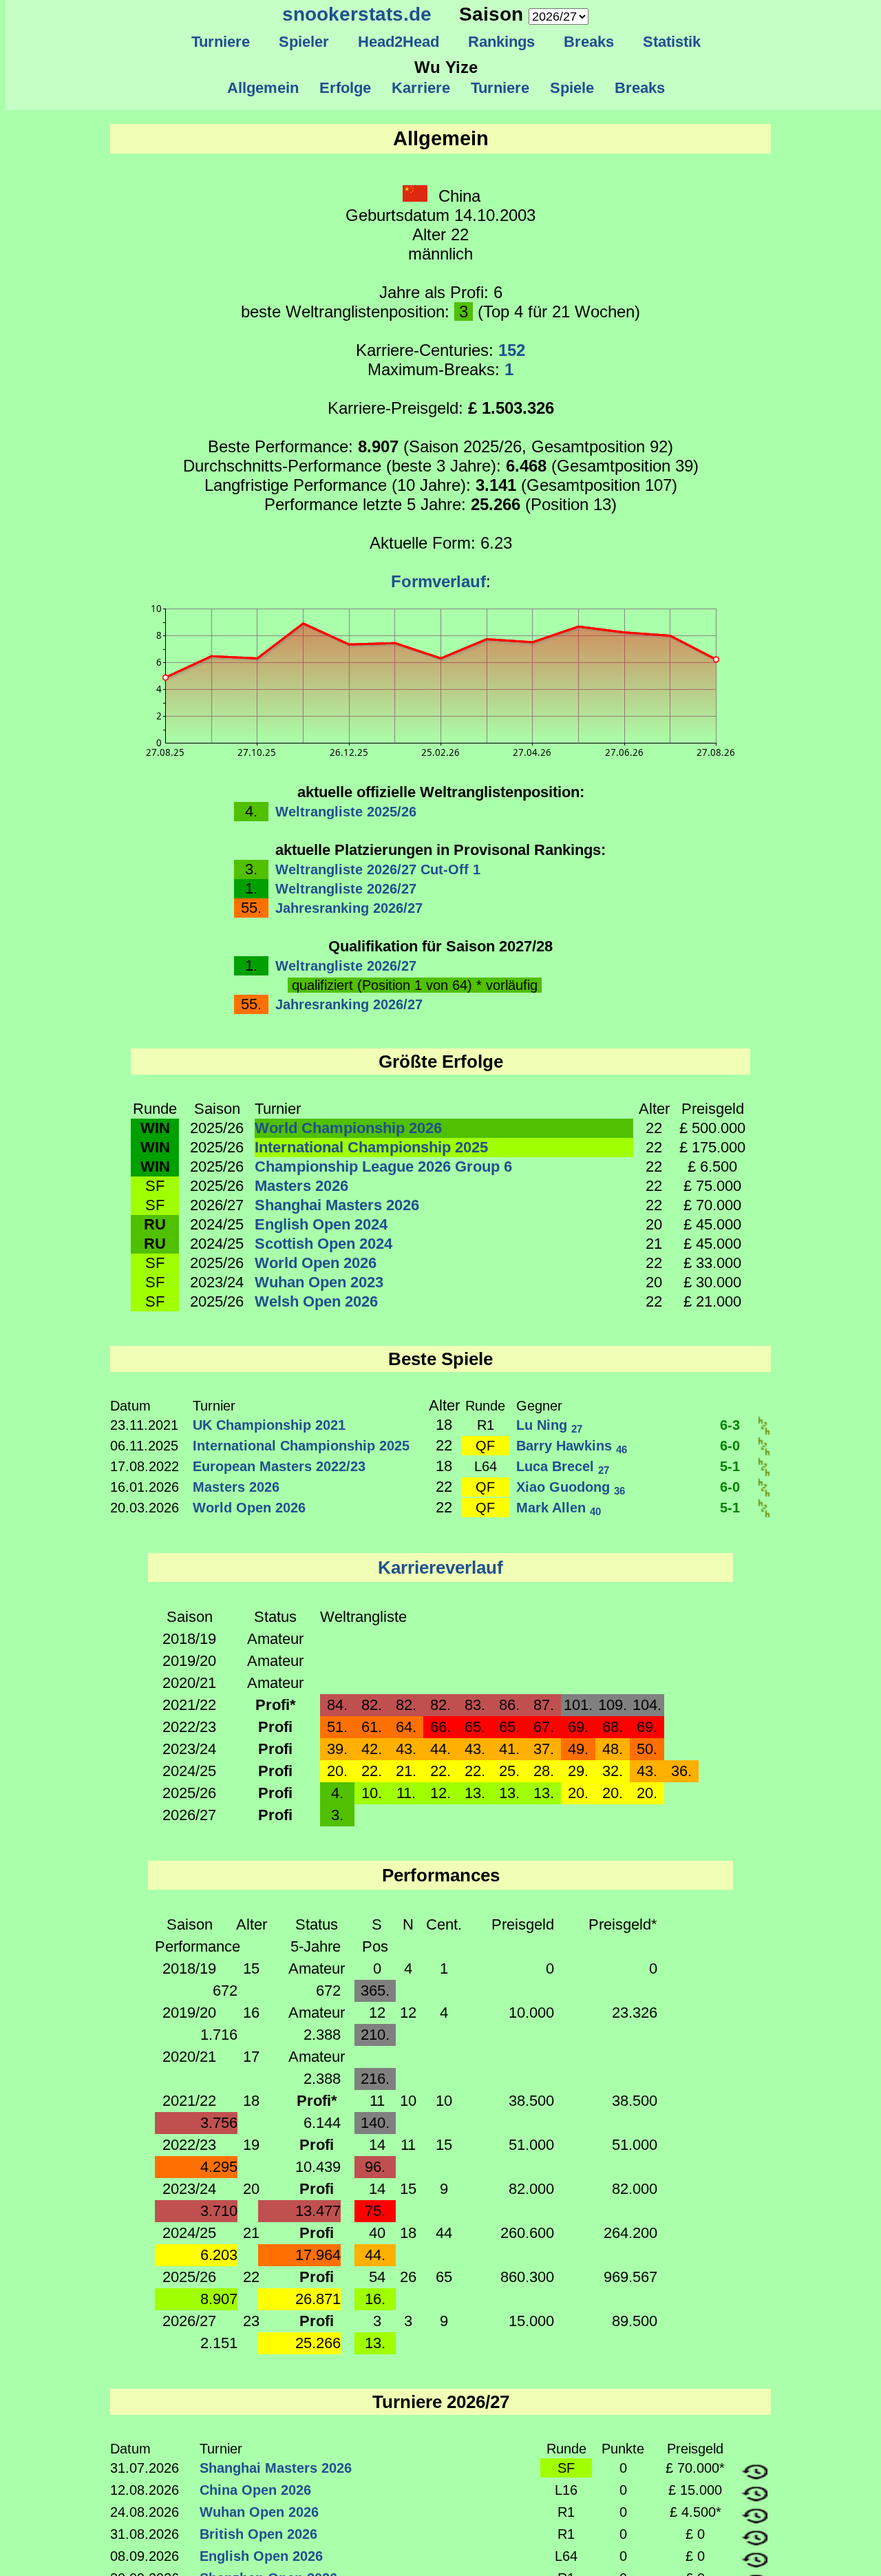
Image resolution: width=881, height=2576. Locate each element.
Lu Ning (549, 1425)
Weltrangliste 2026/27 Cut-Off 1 (378, 869)
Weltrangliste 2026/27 (346, 889)
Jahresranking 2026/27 (349, 908)
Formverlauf (438, 581)
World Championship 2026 (348, 1128)
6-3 (730, 1425)
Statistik (672, 42)
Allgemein (263, 88)
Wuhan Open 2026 (259, 2512)
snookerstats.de (357, 14)
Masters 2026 (301, 1186)
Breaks (589, 42)
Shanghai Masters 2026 (337, 1205)
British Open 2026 (258, 2534)
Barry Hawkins (572, 1446)
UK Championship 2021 (269, 1425)
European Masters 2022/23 (279, 1466)
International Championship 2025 (371, 1147)
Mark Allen (559, 1508)
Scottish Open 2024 (323, 1244)
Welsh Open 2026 (316, 1301)
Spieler (304, 42)
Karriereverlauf (440, 1567)
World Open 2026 (316, 1263)
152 (512, 350)
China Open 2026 (255, 2490)
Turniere (221, 42)
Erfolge (345, 88)
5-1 (730, 1466)
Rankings (501, 42)
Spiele (572, 88)
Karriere (421, 88)
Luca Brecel (563, 1466)
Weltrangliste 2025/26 (346, 812)
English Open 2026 (261, 2556)
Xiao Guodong (571, 1487)
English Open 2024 (321, 1224)
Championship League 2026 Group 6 (383, 1166)
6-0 (730, 1446)
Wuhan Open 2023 (319, 1282)
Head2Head (399, 42)
